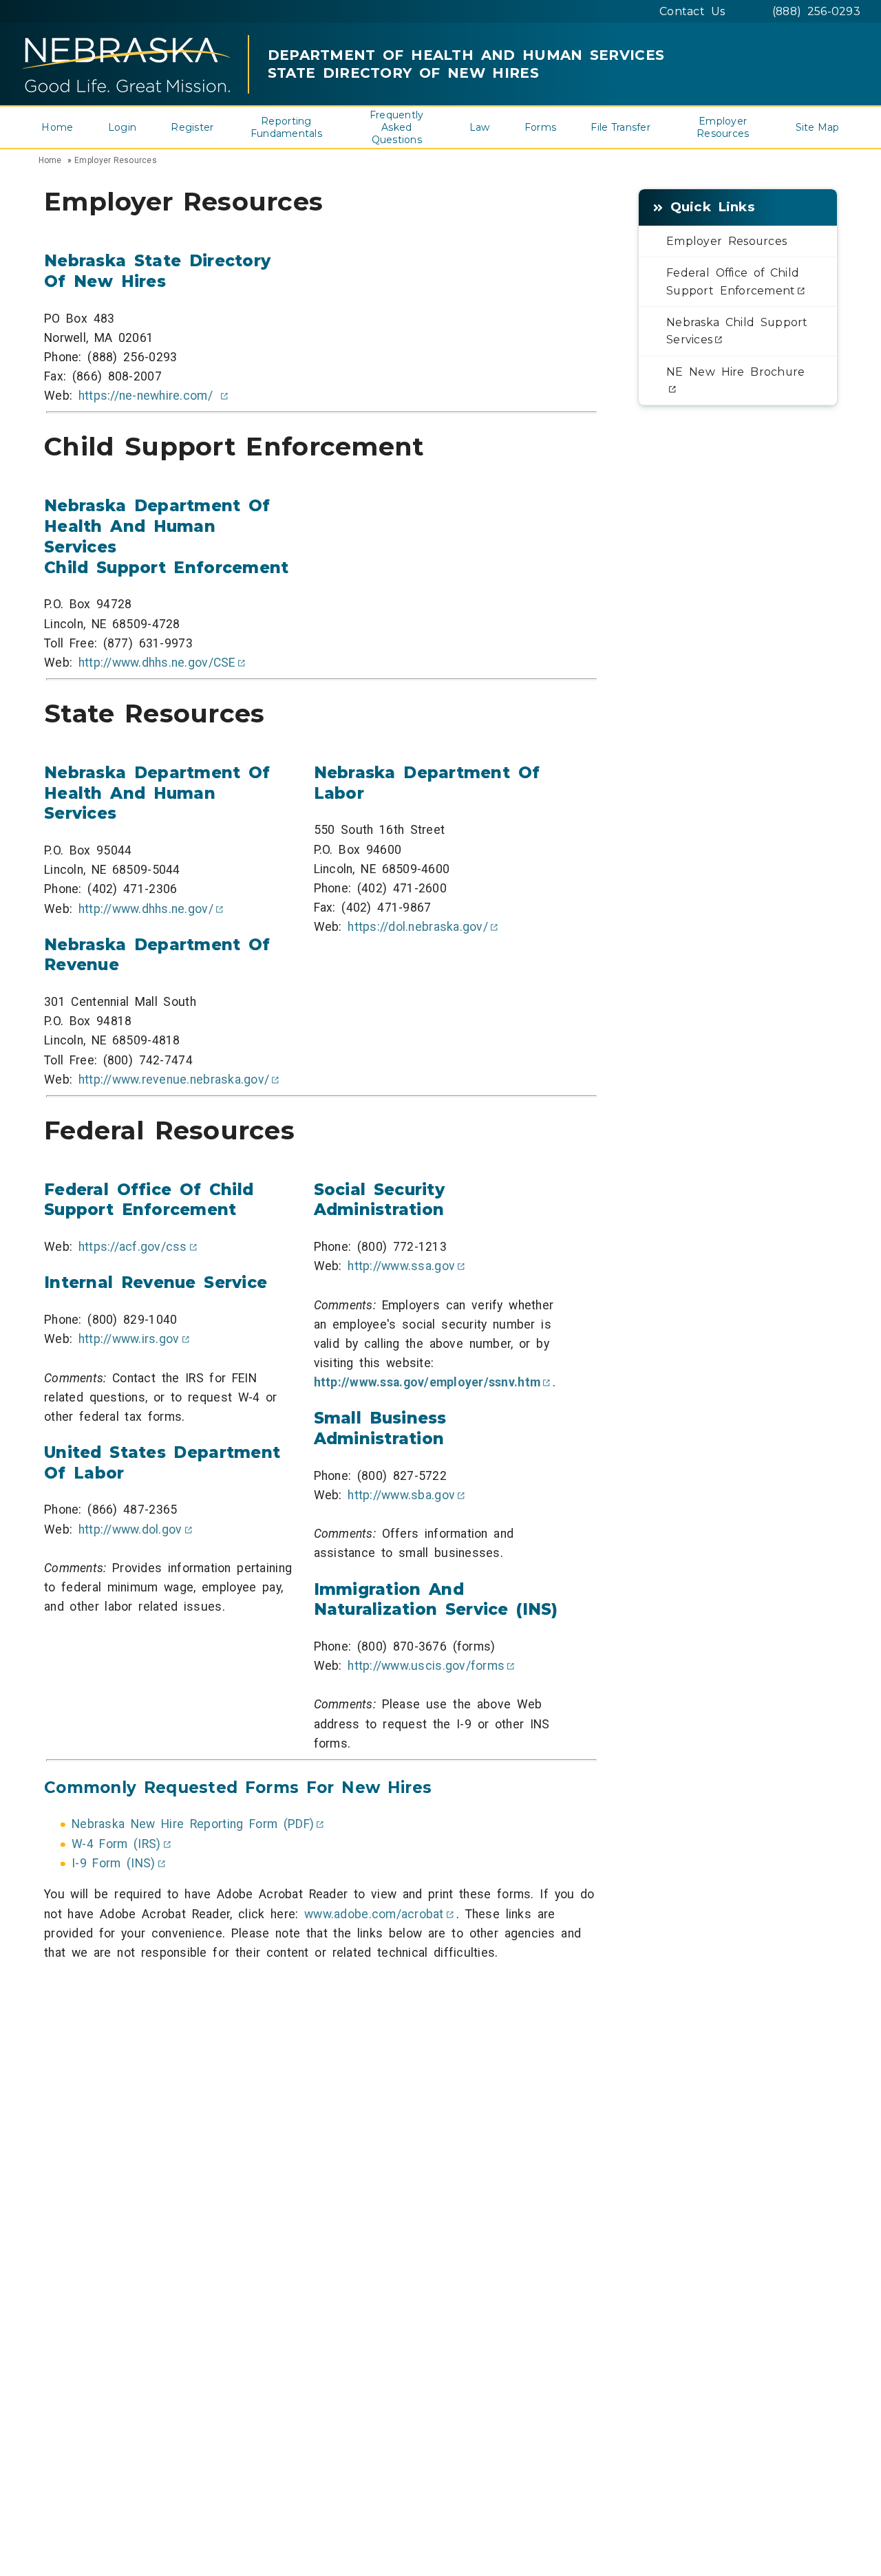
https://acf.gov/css (133, 1247)
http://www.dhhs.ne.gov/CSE (157, 663)
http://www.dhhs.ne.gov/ (146, 909)
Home (57, 127)
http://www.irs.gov (129, 1339)
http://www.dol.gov (130, 1529)
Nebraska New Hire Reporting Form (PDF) (193, 1824)
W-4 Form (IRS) (116, 1844)
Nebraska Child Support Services (737, 331)
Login (122, 127)
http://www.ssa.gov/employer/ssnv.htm (427, 1382)
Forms (540, 127)
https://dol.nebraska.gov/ (418, 927)
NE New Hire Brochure (735, 372)
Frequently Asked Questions (397, 127)
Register (192, 127)
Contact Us (692, 11)
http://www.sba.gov (401, 1495)
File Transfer (620, 127)
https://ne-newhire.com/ (149, 396)
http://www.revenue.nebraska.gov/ (174, 1080)
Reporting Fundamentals (286, 127)
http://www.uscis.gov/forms (426, 1666)
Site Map (818, 127)
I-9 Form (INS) (114, 1863)
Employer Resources (723, 127)
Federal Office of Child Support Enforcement (733, 281)
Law (480, 127)
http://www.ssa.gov (401, 1266)
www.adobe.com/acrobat (374, 1914)
